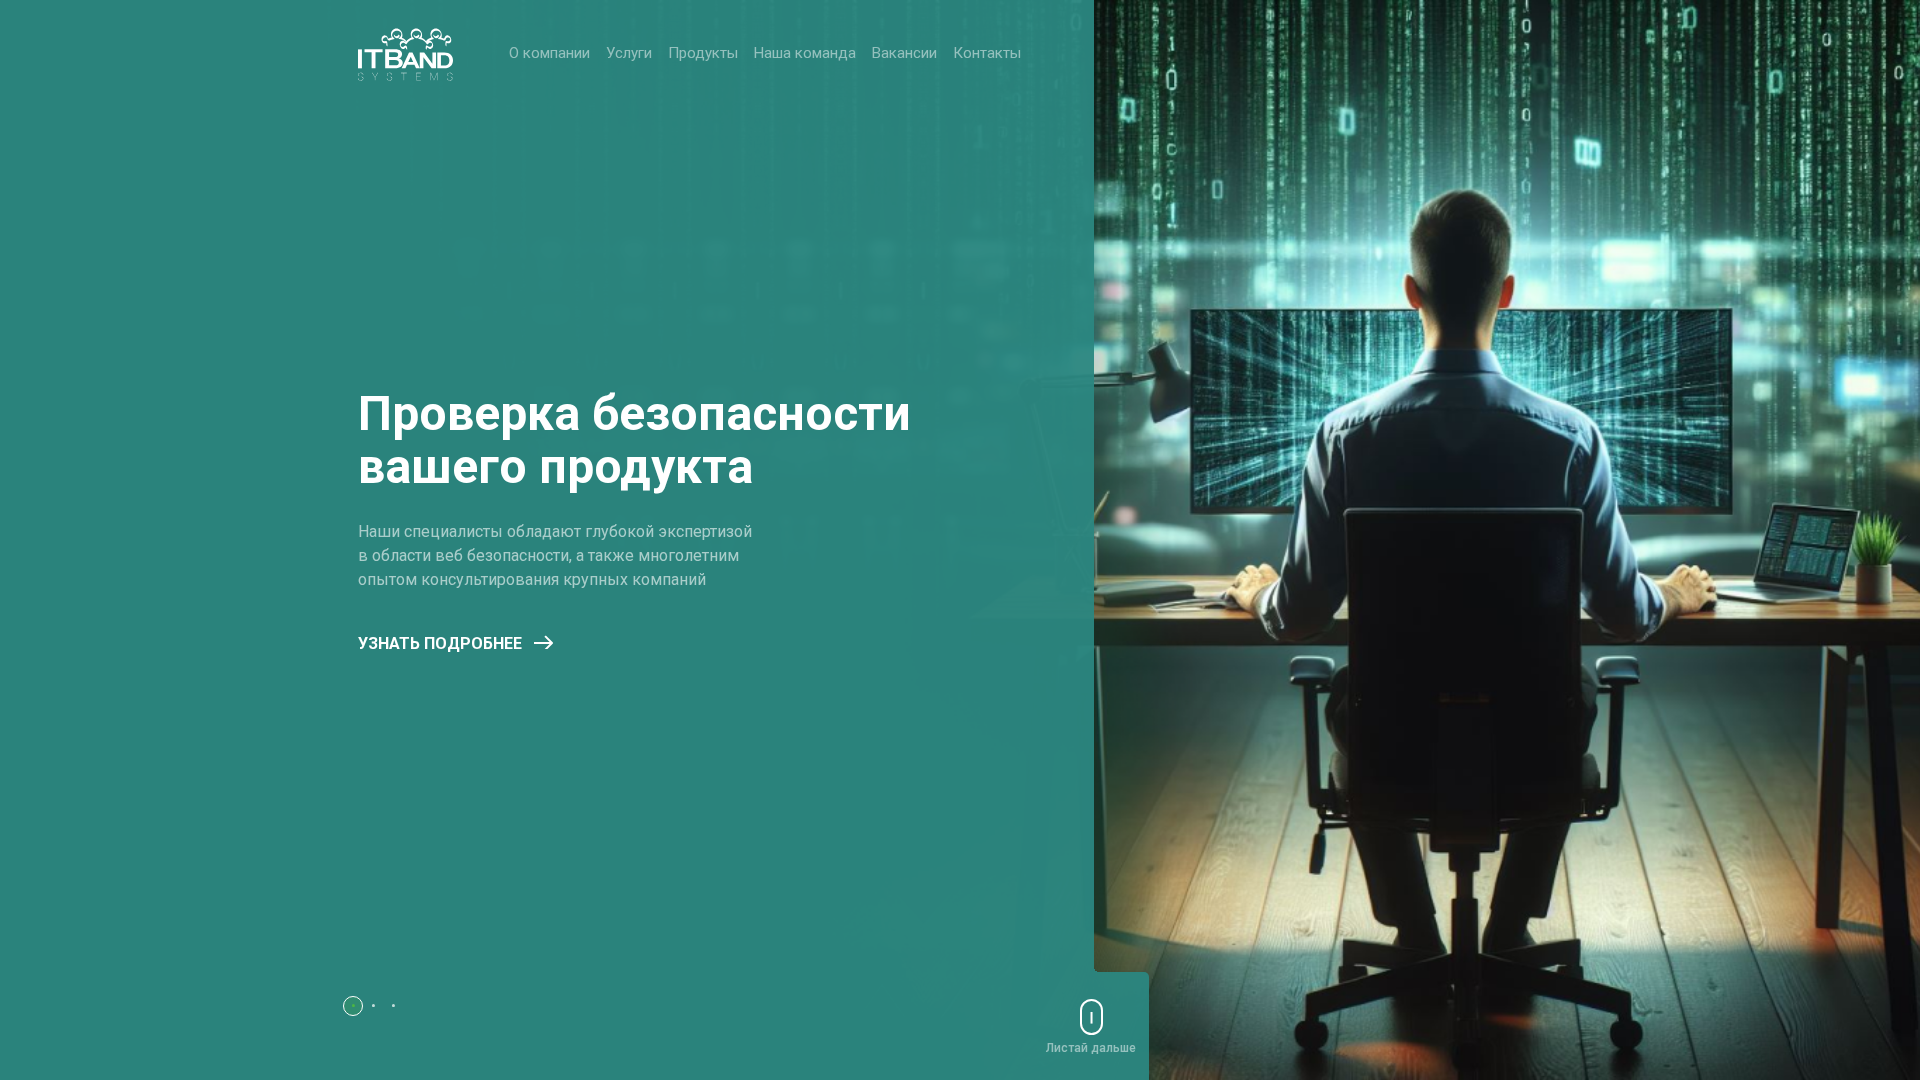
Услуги (629, 53)
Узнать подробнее (440, 643)
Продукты (703, 53)
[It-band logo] (405, 54)
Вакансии (904, 53)
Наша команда (805, 53)
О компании (549, 53)
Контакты (987, 53)
